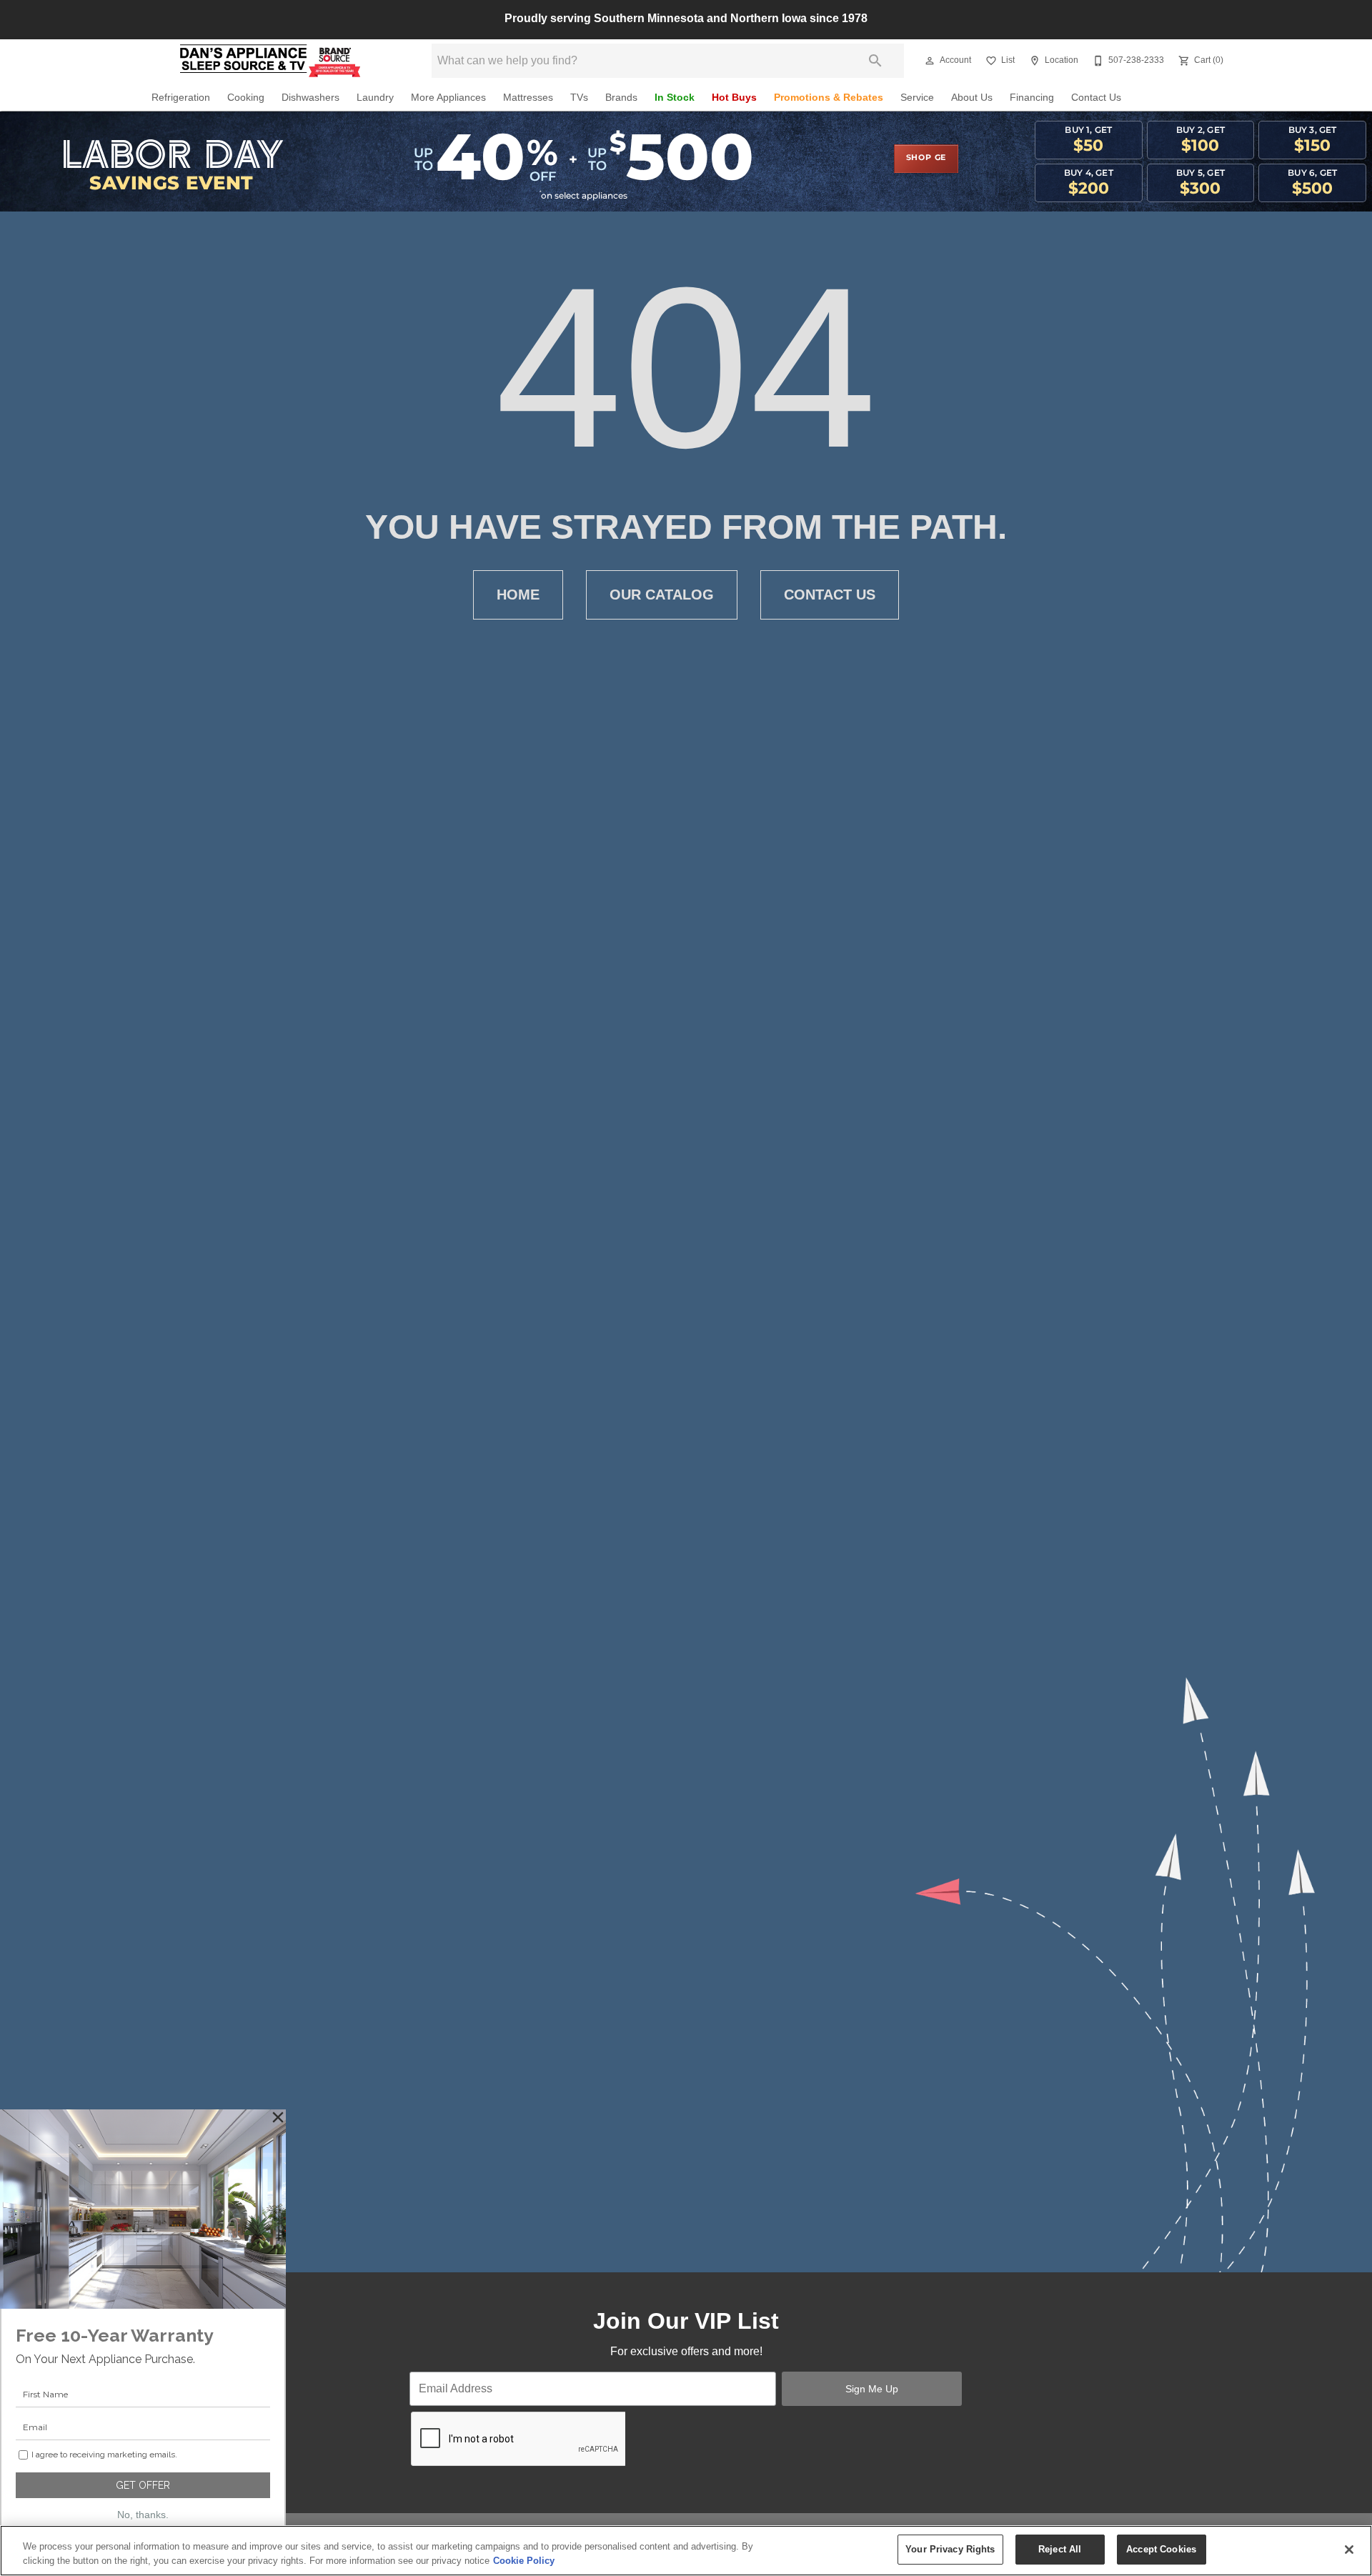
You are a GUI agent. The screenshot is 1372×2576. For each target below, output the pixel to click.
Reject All (1060, 2549)
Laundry (375, 98)
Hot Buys (734, 98)
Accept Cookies (1161, 2549)
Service (917, 98)
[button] (930, 61)
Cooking (246, 98)
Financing (1032, 98)
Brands (621, 98)
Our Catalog (662, 595)
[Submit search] (875, 61)
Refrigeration (181, 98)
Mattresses (528, 98)
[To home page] (270, 61)
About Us (972, 98)
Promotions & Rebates (829, 98)
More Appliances (448, 98)
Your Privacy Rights (950, 2549)
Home (518, 595)
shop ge (926, 158)
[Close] (1349, 2550)
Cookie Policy (524, 2561)
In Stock (675, 98)
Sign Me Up (872, 2389)
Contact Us (1096, 98)
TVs (579, 98)
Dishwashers (310, 98)
